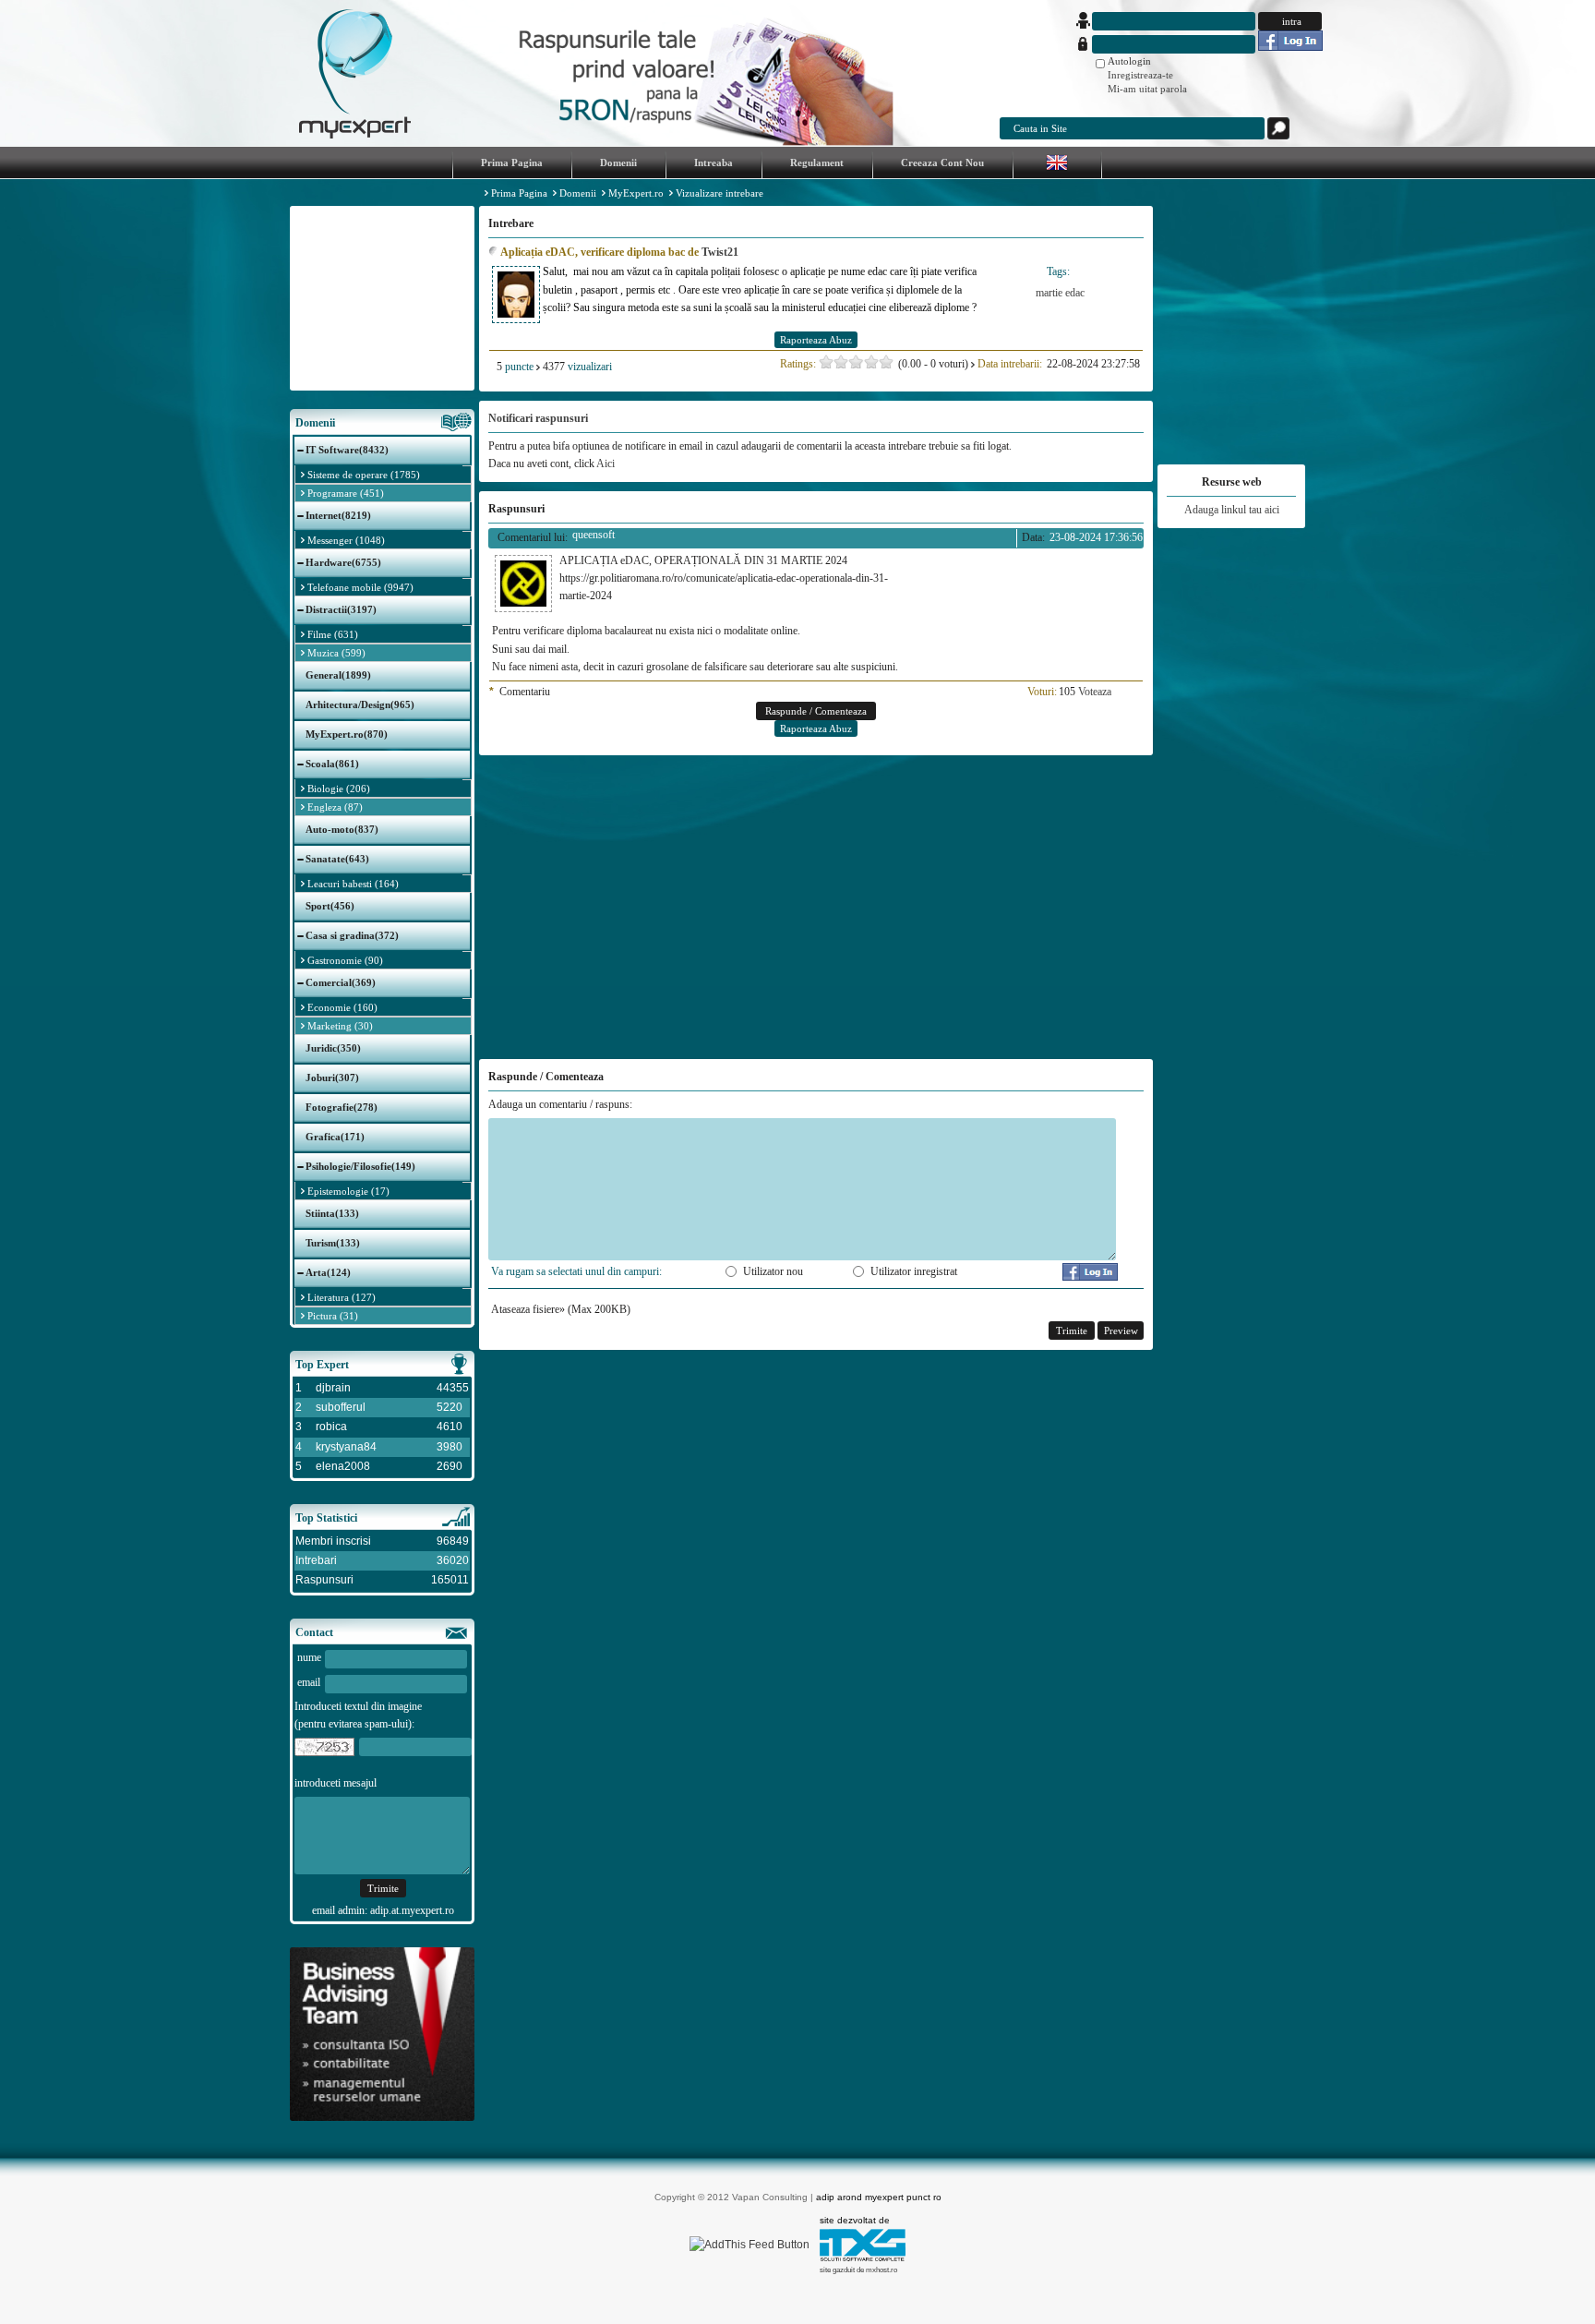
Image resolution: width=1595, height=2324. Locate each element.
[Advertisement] (382, 298)
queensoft (594, 535)
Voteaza (1095, 692)
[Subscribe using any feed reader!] (750, 2245)
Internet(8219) (338, 515)
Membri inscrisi (333, 1541)
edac (1075, 293)
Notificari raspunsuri (538, 418)
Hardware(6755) (343, 562)
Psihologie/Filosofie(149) (360, 1166)
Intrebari (316, 1560)
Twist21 (720, 252)
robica (331, 1427)
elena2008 (343, 1466)
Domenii (578, 193)
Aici (606, 464)
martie (1049, 293)
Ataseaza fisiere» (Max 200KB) (561, 1309)
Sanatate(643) (337, 859)
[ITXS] (863, 2258)
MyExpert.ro (636, 193)
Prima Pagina (519, 193)
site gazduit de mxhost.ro (858, 2270)
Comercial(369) (341, 982)
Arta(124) (328, 1272)
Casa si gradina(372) (352, 935)
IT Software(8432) (347, 450)
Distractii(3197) (341, 609)
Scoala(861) (332, 764)
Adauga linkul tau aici (1232, 510)
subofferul (341, 1407)
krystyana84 (346, 1447)
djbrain (333, 1388)
